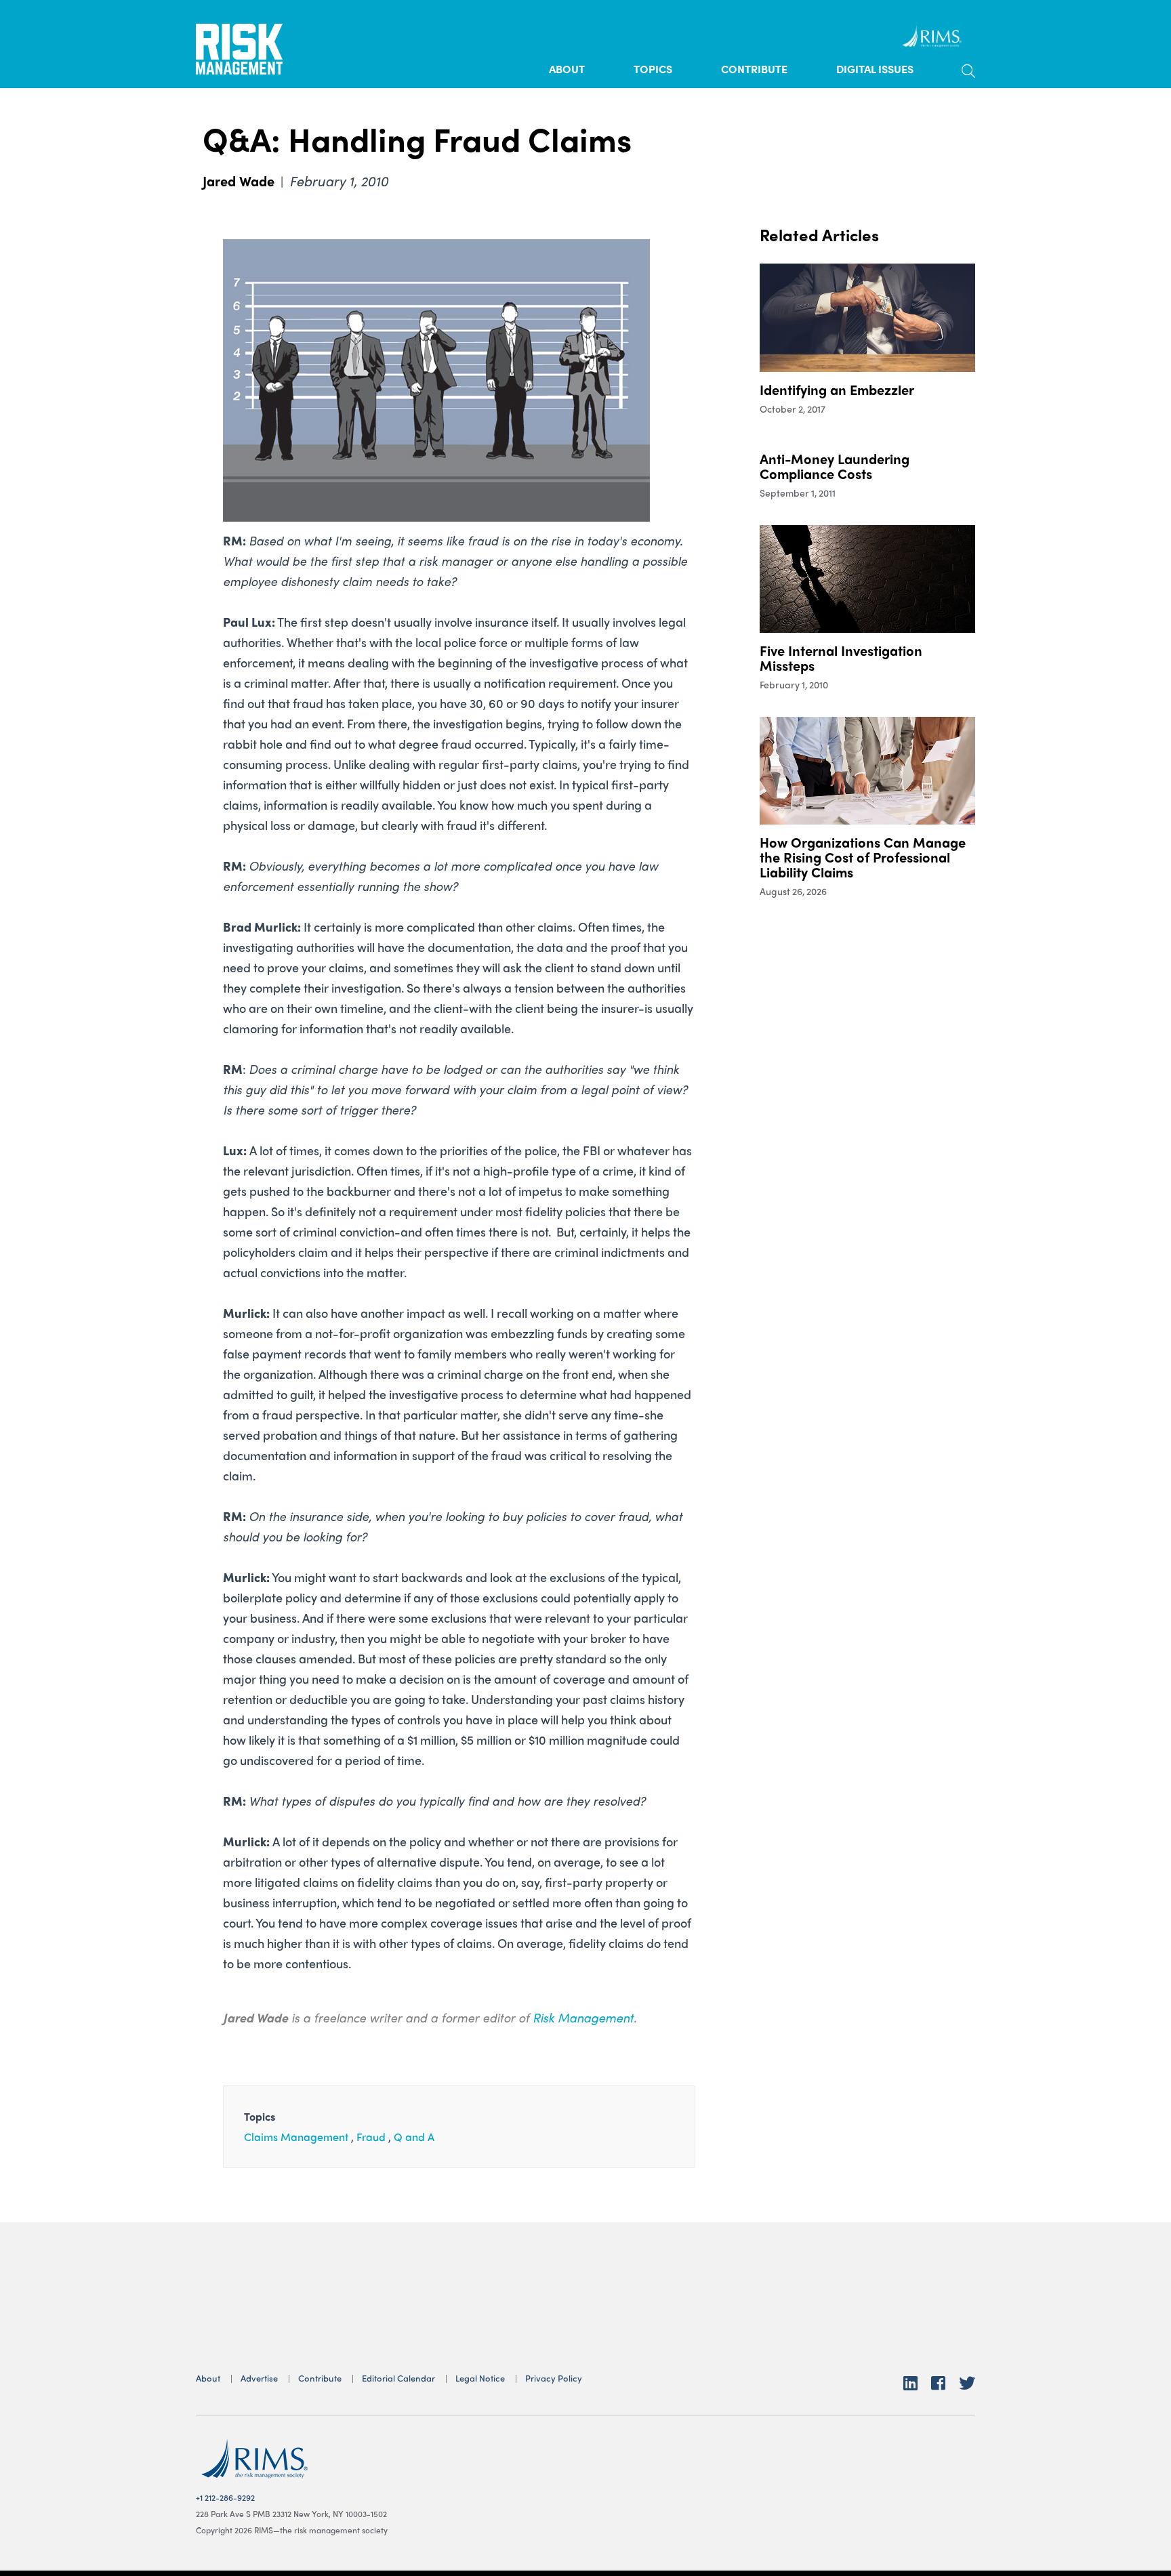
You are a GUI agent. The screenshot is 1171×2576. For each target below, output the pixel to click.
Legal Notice (480, 2378)
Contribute (754, 69)
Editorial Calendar (398, 2378)
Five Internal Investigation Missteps (841, 658)
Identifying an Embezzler (837, 389)
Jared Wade (239, 181)
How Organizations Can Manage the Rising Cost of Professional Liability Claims (863, 857)
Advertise (259, 2378)
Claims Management (296, 2137)
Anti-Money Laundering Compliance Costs (835, 466)
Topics (653, 69)
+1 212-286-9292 (225, 2497)
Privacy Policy (554, 2378)
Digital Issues (875, 69)
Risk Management (583, 2017)
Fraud (371, 2137)
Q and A (414, 2137)
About (567, 69)
